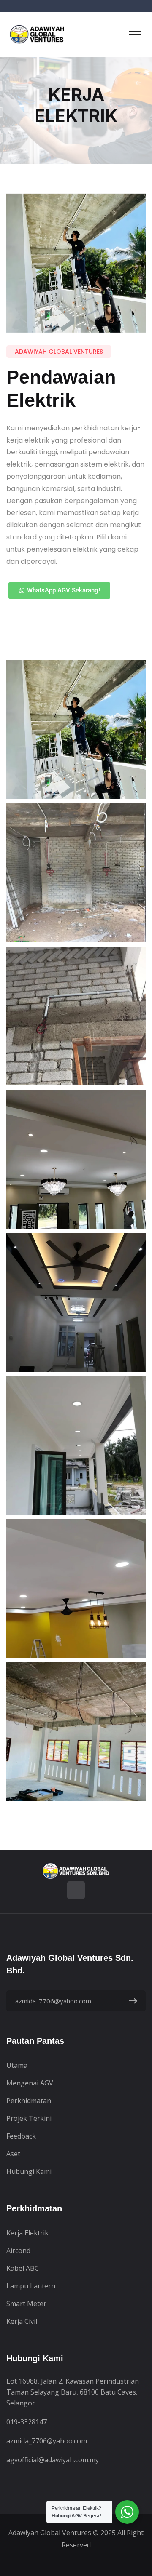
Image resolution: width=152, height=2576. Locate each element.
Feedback (21, 2136)
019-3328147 (27, 2422)
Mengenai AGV (30, 2083)
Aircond (18, 2251)
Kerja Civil (22, 2321)
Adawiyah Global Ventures (50, 2533)
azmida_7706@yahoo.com (47, 2441)
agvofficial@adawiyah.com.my (53, 2460)
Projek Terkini (29, 2118)
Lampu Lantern (31, 2286)
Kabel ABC (23, 2268)
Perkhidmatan (29, 2101)
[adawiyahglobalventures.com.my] (38, 34)
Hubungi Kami (29, 2171)
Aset (13, 2154)
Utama (17, 2065)
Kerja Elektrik (27, 2233)
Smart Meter (26, 2304)
